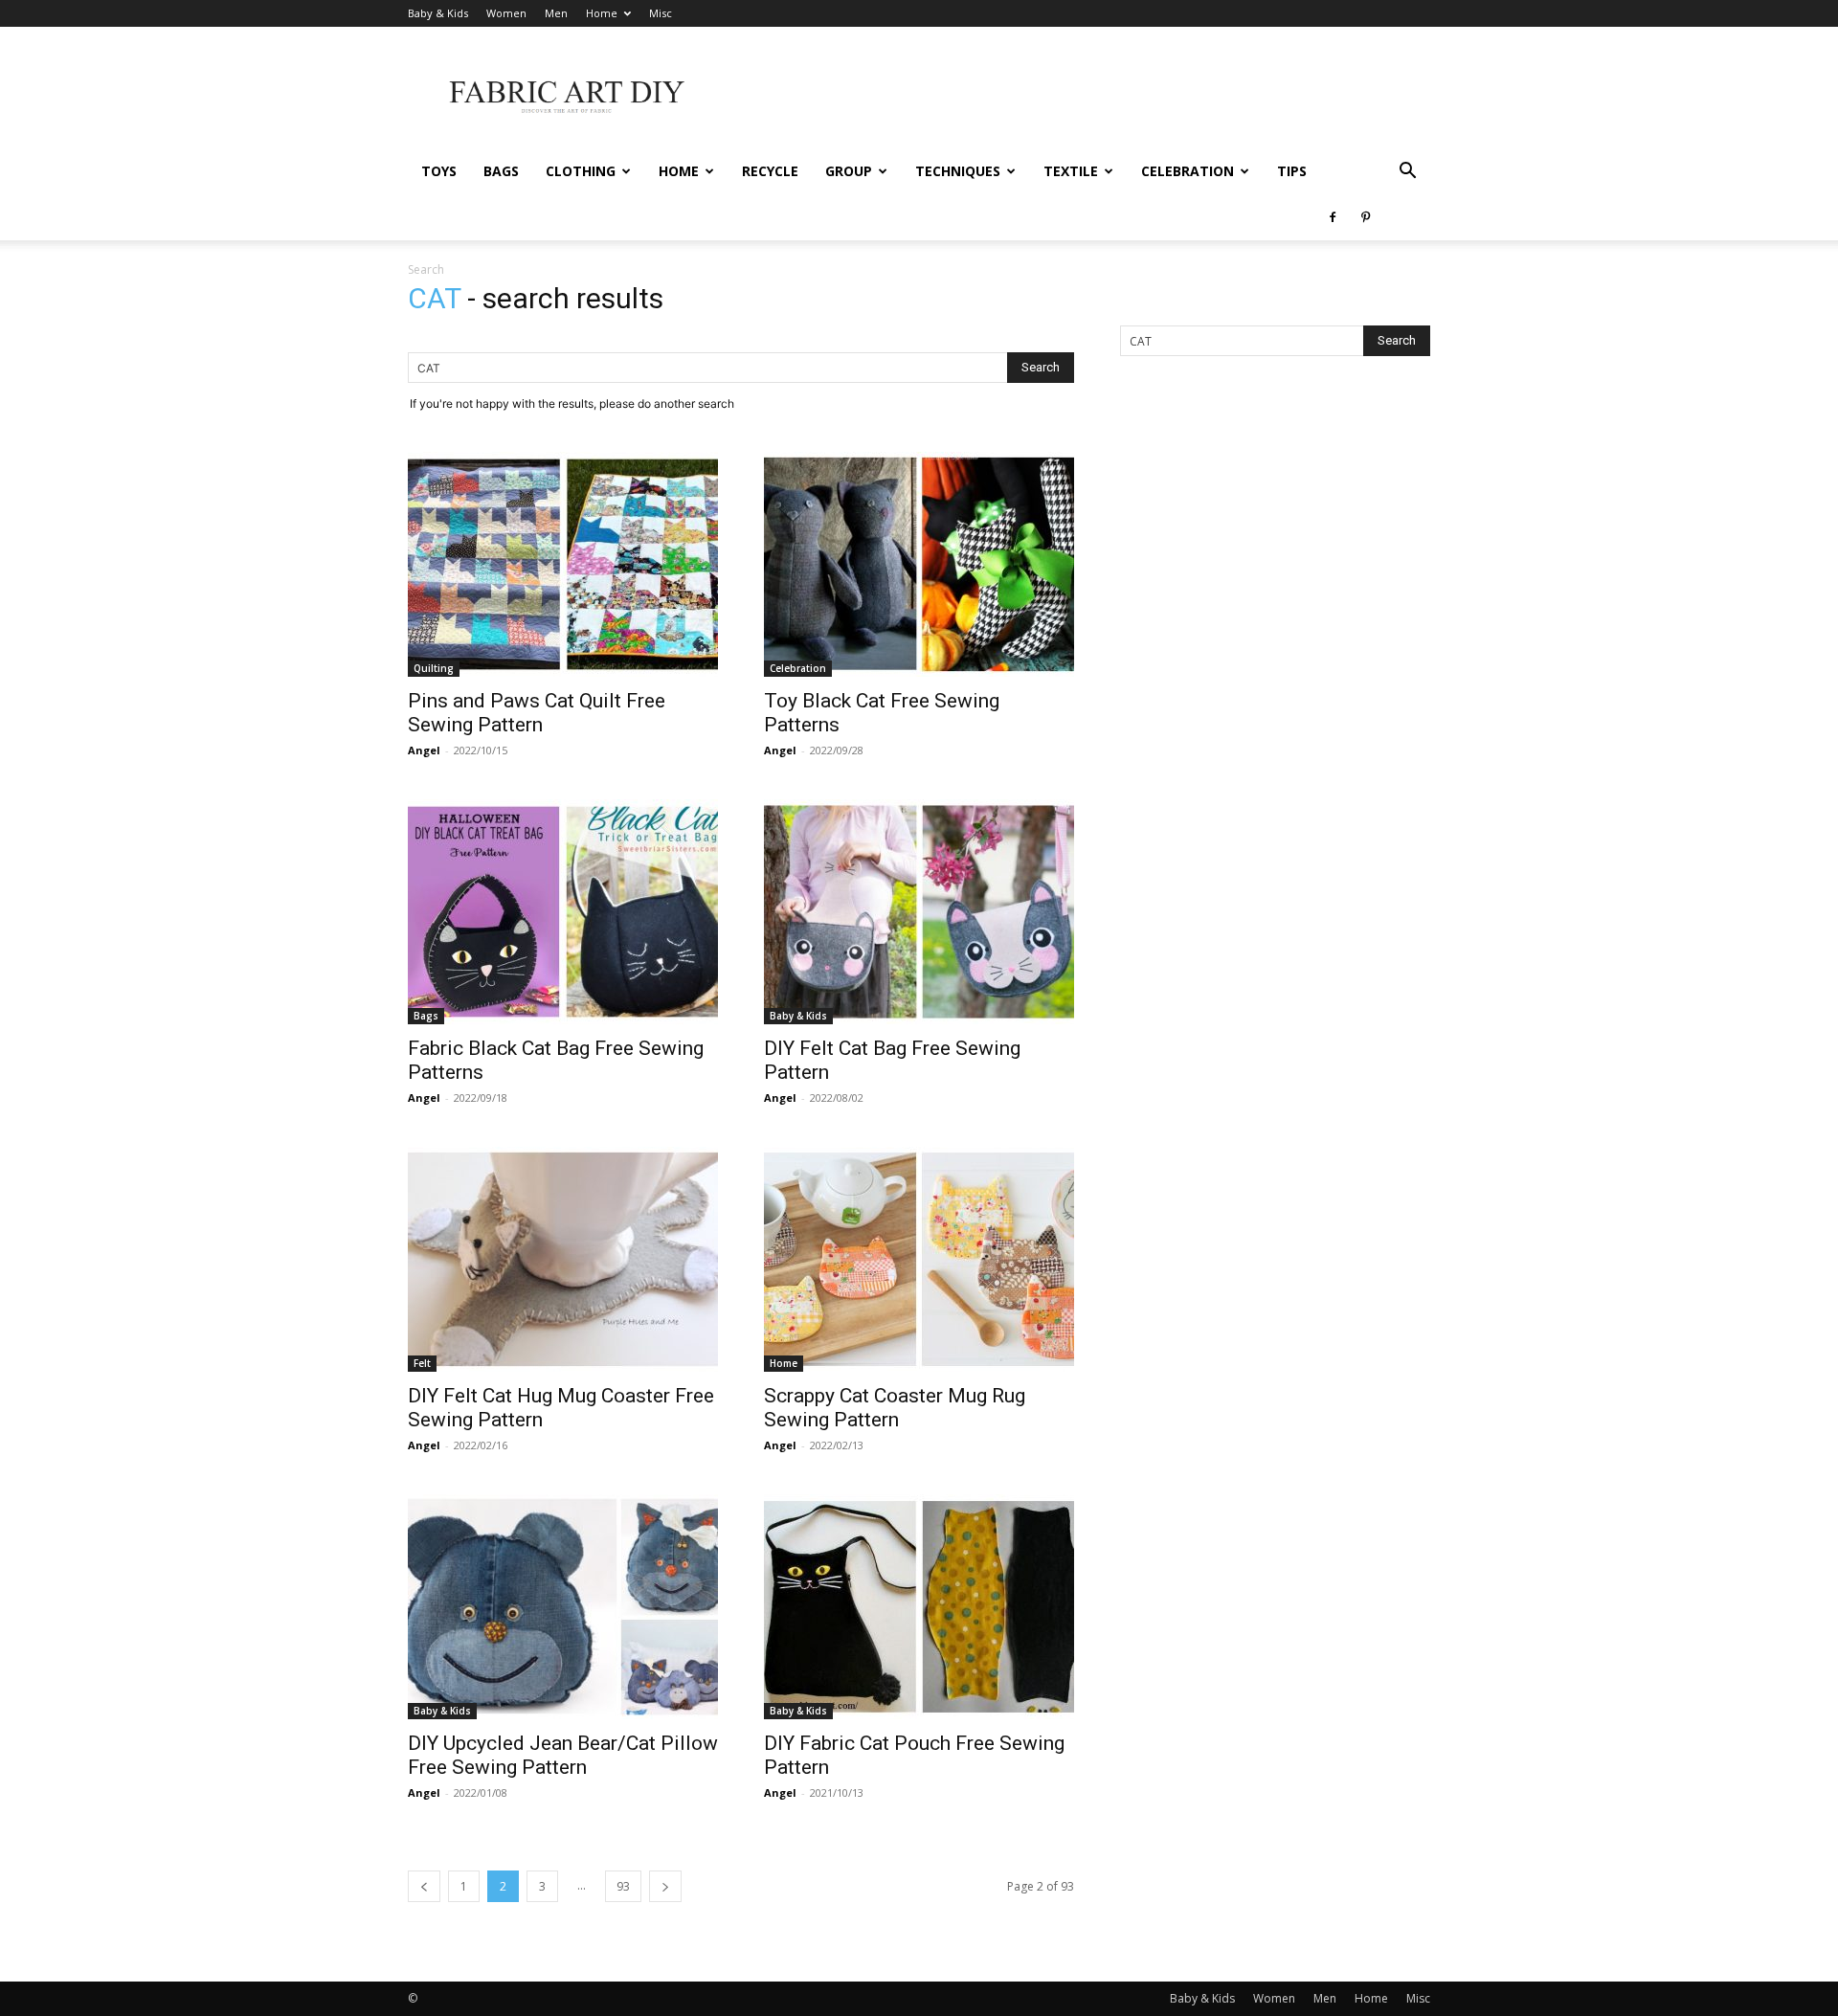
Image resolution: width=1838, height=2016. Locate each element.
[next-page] (665, 1886)
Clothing (581, 171)
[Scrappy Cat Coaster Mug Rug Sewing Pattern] (919, 1259)
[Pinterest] (1365, 217)
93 (623, 1886)
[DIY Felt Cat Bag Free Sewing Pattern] (919, 912)
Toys (439, 171)
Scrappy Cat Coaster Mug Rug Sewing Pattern (895, 1408)
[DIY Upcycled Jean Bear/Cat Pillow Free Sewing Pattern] (563, 1607)
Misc (661, 13)
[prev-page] (424, 1886)
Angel (424, 750)
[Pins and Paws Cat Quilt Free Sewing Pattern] (563, 564)
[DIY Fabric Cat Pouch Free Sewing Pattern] (919, 1607)
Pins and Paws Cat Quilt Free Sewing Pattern (537, 713)
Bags (501, 171)
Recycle (770, 171)
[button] (1407, 173)
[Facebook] (1333, 217)
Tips (1292, 171)
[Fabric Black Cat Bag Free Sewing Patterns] (563, 912)
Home (602, 13)
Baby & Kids (438, 13)
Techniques (958, 171)
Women (506, 13)
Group (849, 171)
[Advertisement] (1082, 97)
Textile (1071, 171)
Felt (422, 1363)
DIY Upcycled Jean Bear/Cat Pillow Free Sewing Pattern (563, 1755)
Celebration (1188, 171)
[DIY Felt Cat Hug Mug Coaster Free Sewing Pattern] (563, 1259)
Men (556, 13)
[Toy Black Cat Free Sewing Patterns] (919, 564)
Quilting (434, 668)
